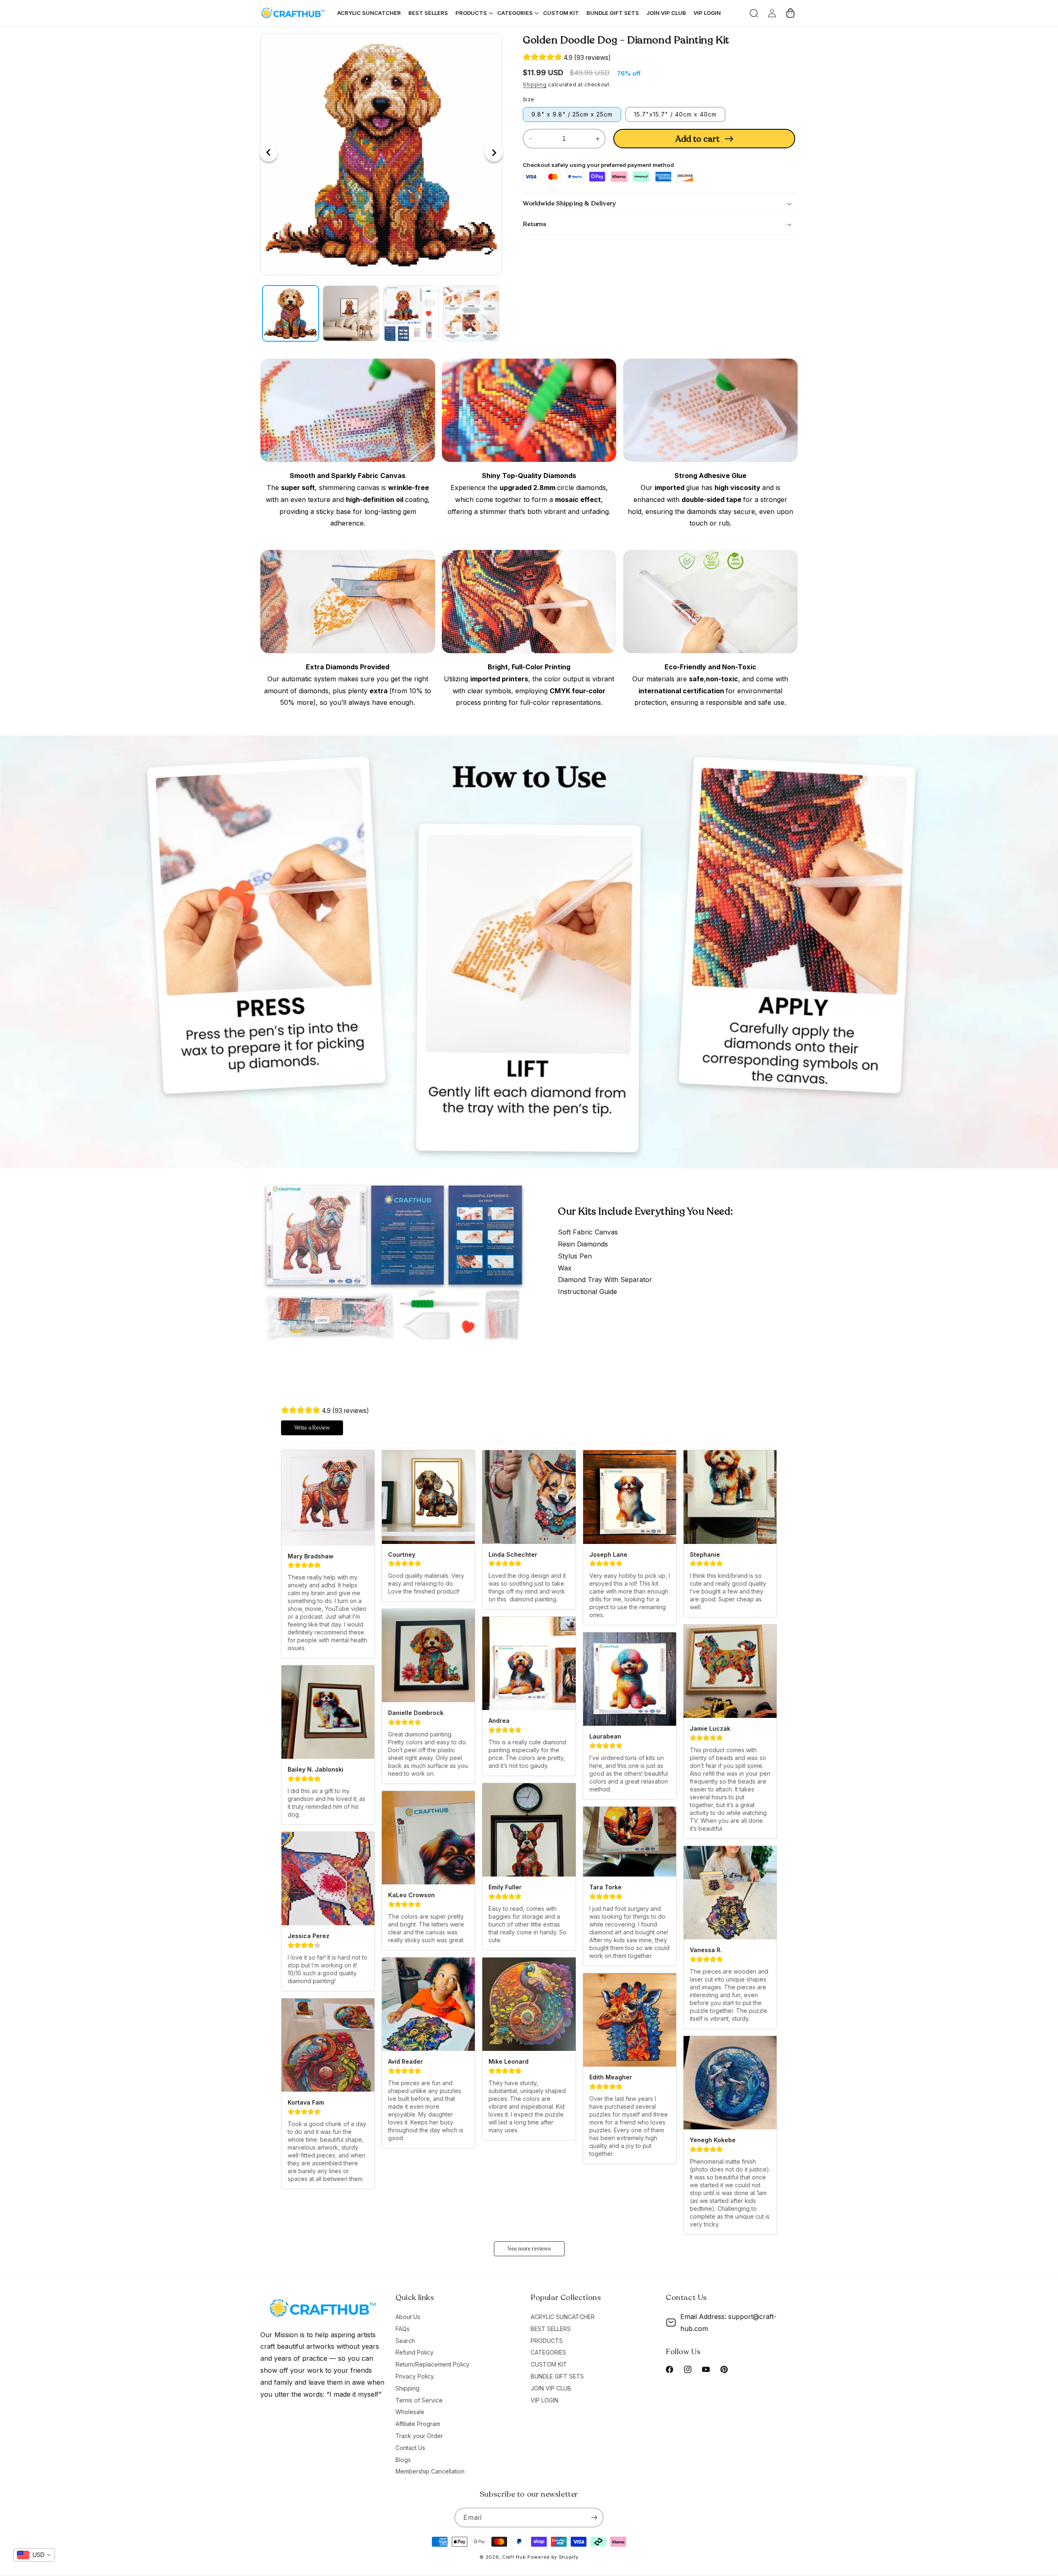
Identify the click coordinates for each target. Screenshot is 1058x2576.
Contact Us (410, 2448)
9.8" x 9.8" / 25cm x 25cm (572, 114)
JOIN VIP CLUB (551, 2388)
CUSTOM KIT (549, 2364)
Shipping (535, 84)
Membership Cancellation (430, 2471)
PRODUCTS (547, 2341)
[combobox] (34, 2555)
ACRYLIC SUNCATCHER (563, 2317)
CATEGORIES (548, 2352)
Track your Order (419, 2436)
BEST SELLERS (551, 2329)
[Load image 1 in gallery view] (291, 314)
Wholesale (410, 2412)
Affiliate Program (418, 2424)
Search (405, 2341)
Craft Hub (514, 2557)
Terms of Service (419, 2400)
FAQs (403, 2329)
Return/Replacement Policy (432, 2364)
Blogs (403, 2460)
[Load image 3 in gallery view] (411, 314)
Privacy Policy (415, 2376)
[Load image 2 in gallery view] (351, 314)
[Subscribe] (594, 2518)
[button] (754, 13)
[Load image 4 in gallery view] (471, 314)
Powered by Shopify (553, 2557)
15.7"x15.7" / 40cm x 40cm (675, 114)
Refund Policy (415, 2352)
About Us (408, 2317)
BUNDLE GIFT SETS (557, 2376)
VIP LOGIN (544, 2400)
